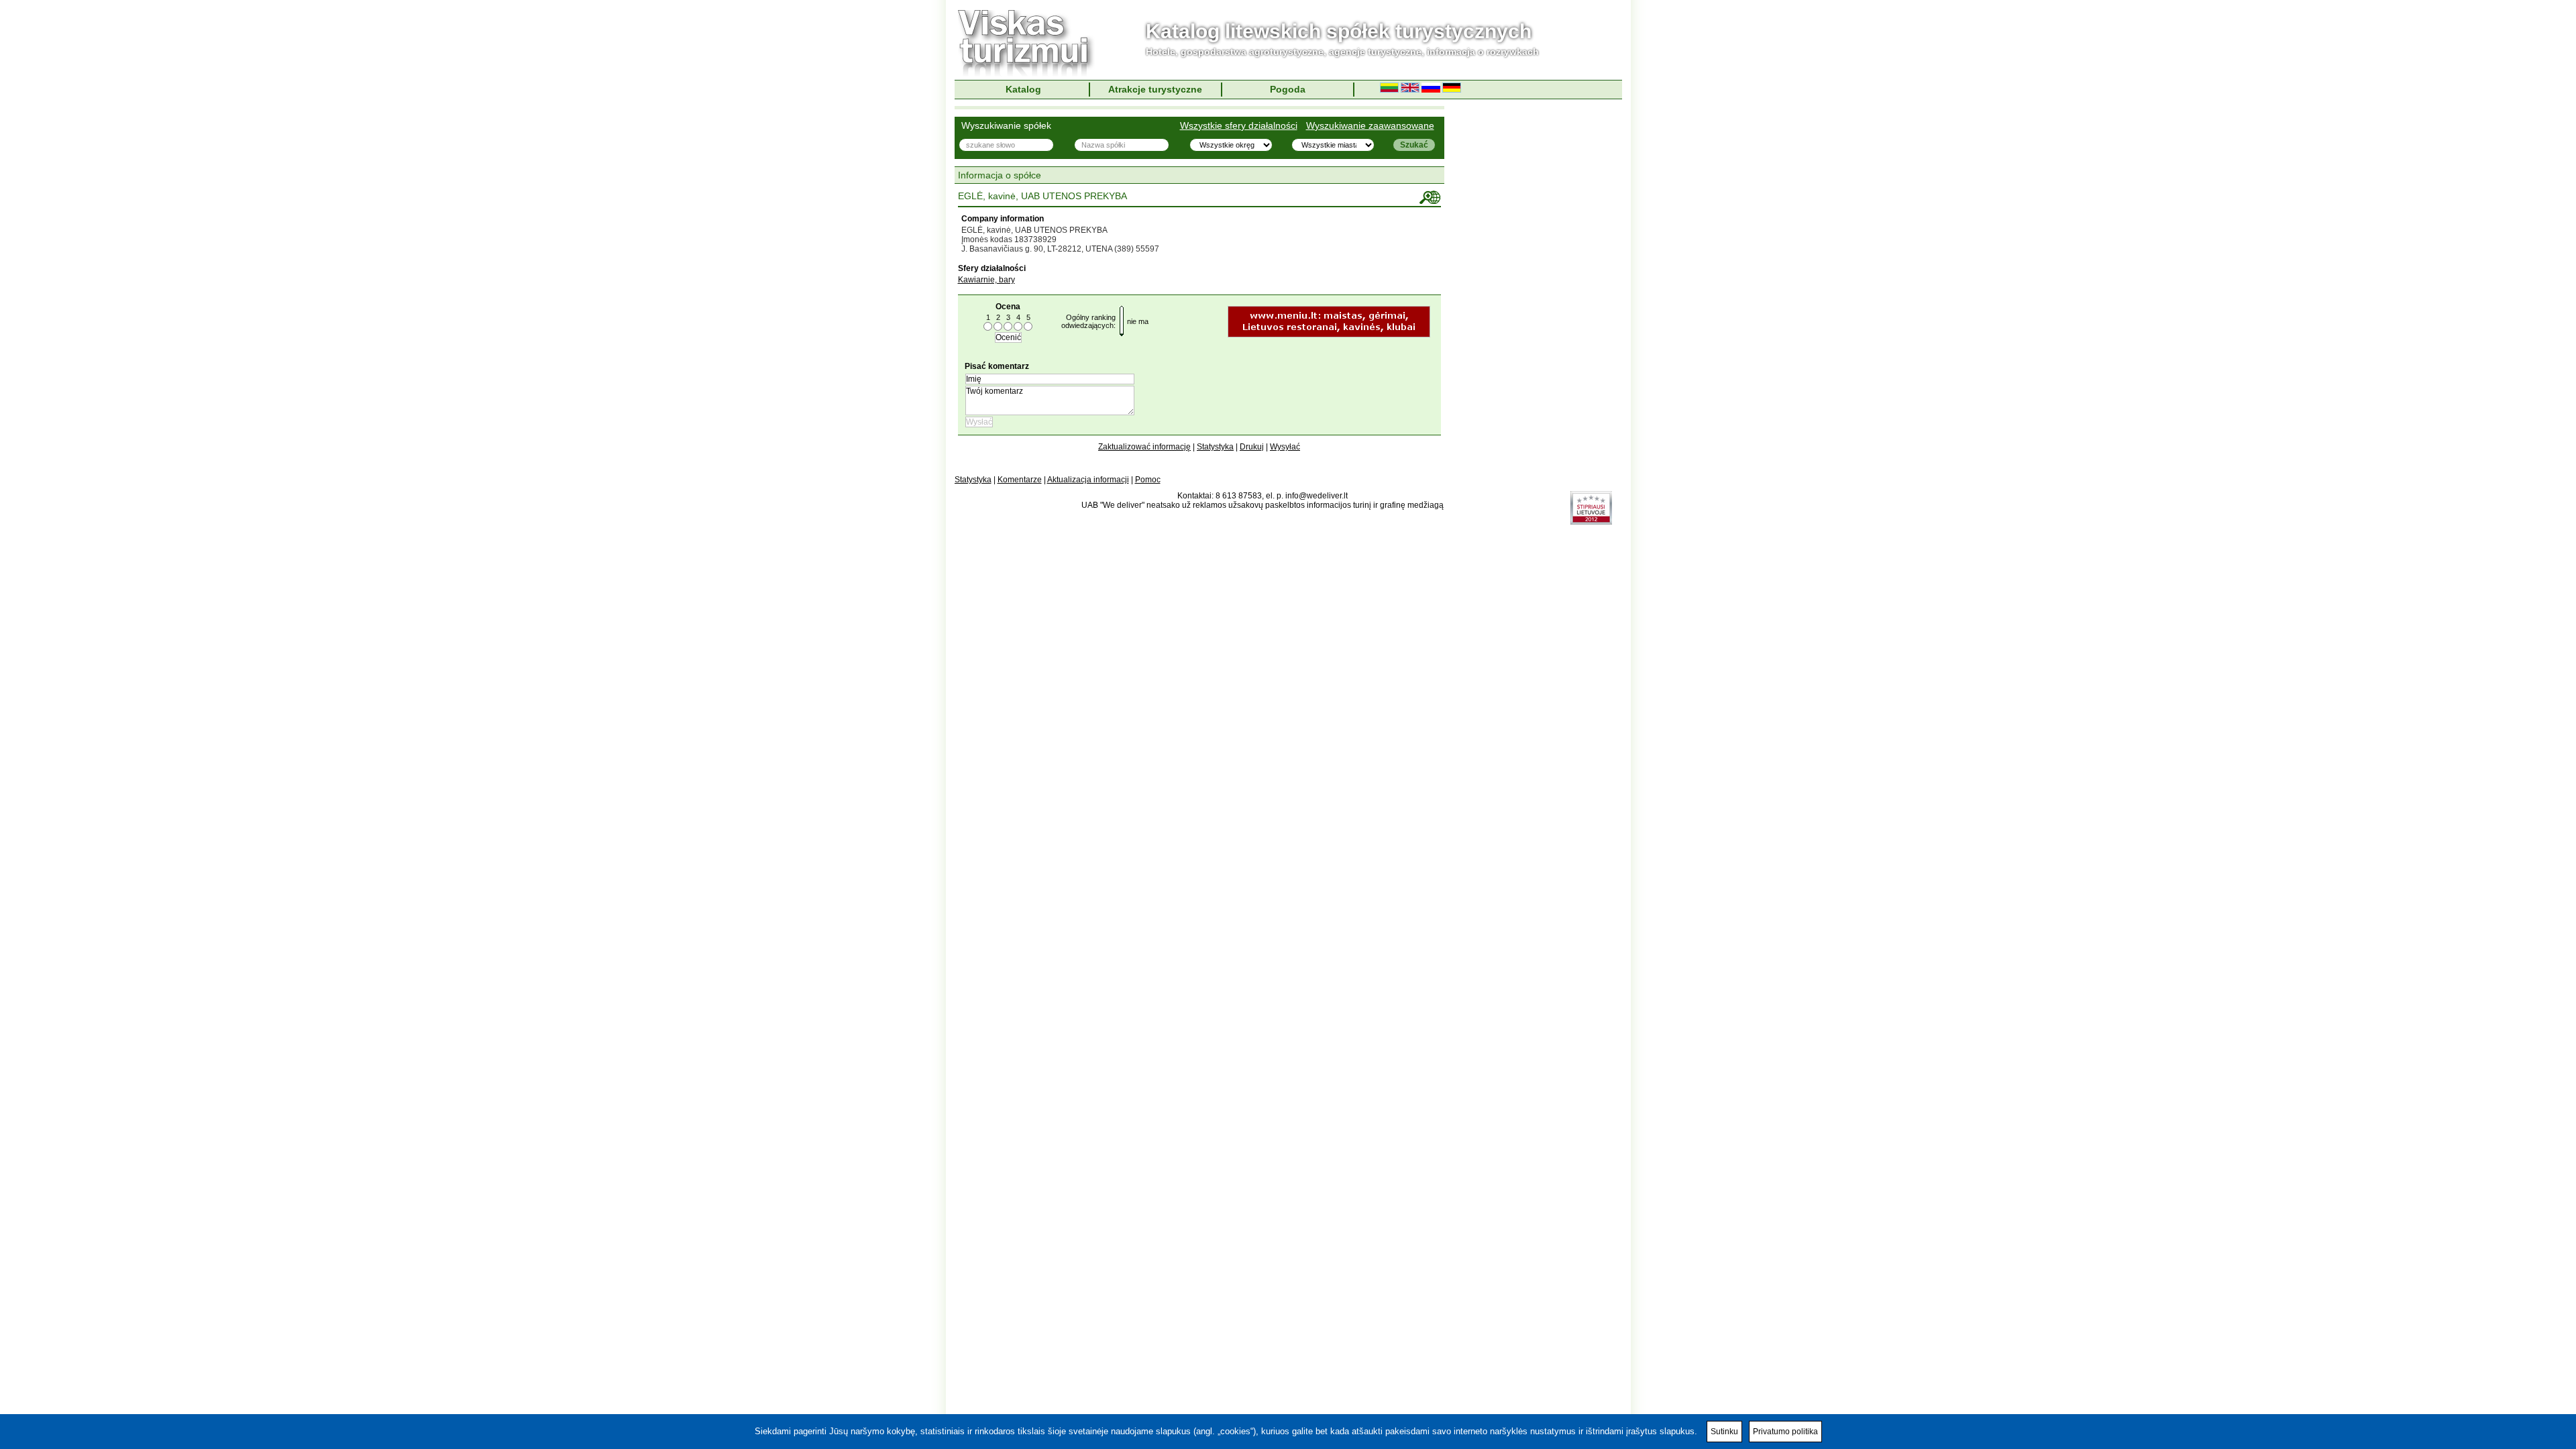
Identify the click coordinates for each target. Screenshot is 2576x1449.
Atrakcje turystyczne (1155, 89)
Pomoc (1148, 480)
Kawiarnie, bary (986, 280)
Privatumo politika (1785, 1432)
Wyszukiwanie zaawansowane (1370, 125)
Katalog (1023, 89)
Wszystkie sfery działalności (1239, 125)
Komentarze (1020, 480)
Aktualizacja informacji (1088, 480)
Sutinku (1724, 1432)
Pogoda (1288, 89)
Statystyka (1215, 447)
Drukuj (1252, 447)
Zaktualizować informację (1144, 447)
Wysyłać (1285, 447)
